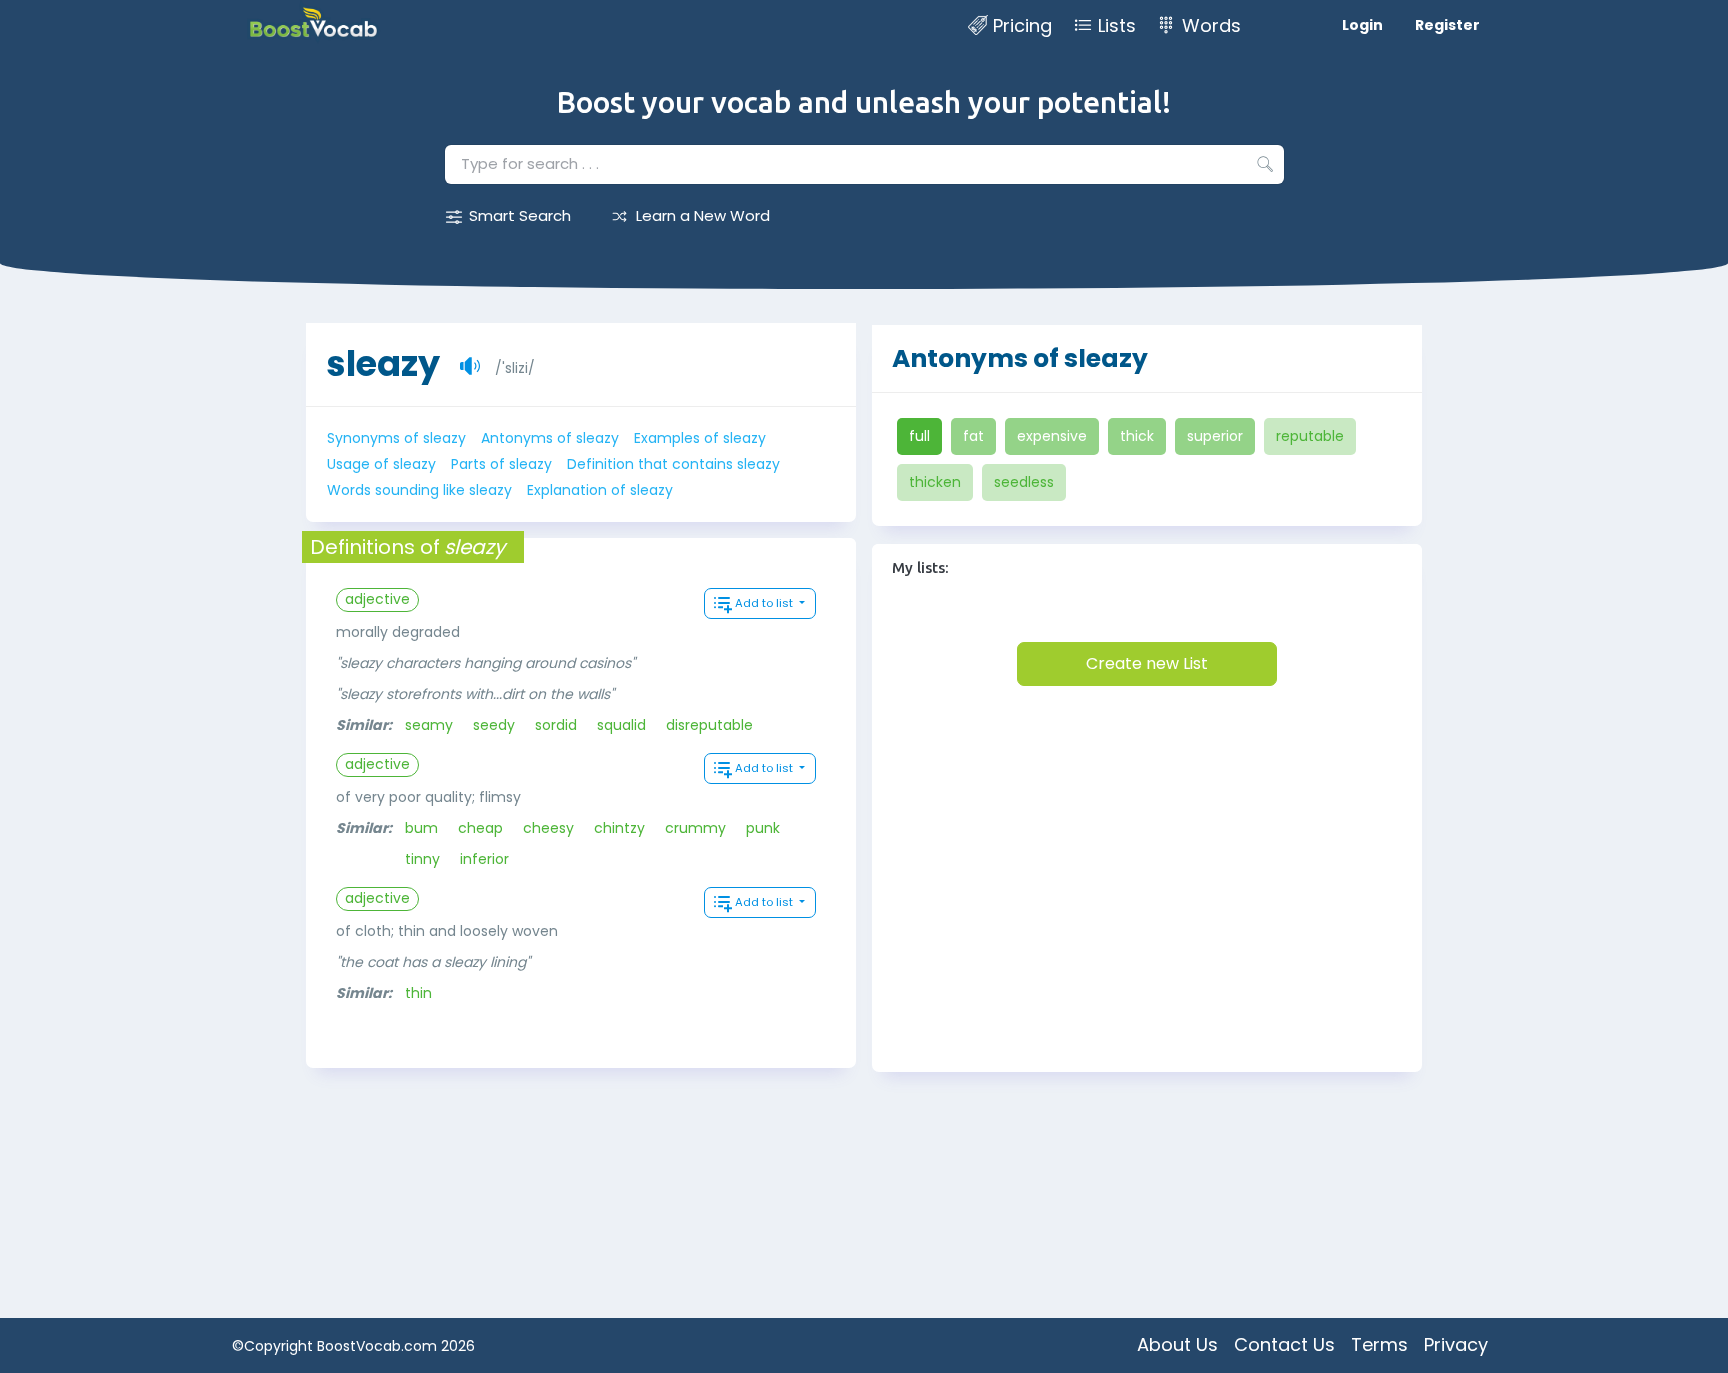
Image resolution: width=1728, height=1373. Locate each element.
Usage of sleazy (381, 464)
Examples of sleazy (700, 438)
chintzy (619, 828)
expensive (1052, 436)
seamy (429, 725)
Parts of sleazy (501, 464)
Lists (1117, 25)
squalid (621, 725)
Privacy (1456, 1344)
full (919, 436)
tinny (422, 859)
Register (1447, 25)
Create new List (1147, 663)
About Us (1177, 1344)
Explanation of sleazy (600, 490)
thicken (935, 482)
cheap (480, 828)
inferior (484, 859)
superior (1215, 436)
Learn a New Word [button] (703, 215)
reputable (1310, 436)
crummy (695, 828)
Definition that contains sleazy (673, 464)
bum (421, 828)
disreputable (709, 725)
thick (1137, 436)
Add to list (765, 603)
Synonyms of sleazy (396, 438)
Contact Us (1284, 1344)
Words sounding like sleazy (419, 490)
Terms (1379, 1344)
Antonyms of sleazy (550, 438)
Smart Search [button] (520, 215)
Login (1362, 25)
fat (973, 436)
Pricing (1022, 25)
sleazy (383, 363)
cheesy (548, 828)
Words (1211, 25)
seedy (494, 725)
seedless (1024, 482)
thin (418, 993)
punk (763, 828)
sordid (556, 725)
